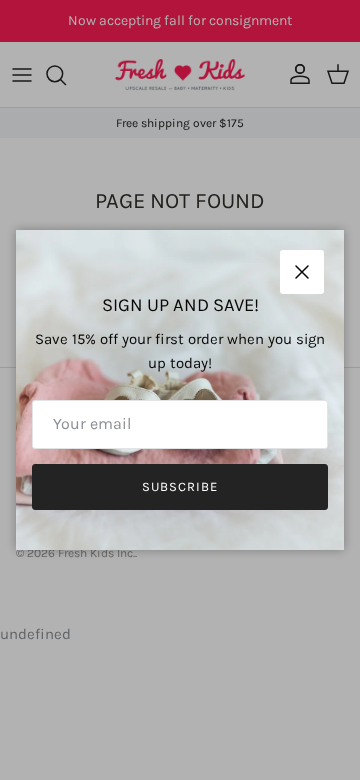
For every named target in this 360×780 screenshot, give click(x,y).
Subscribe (180, 486)
